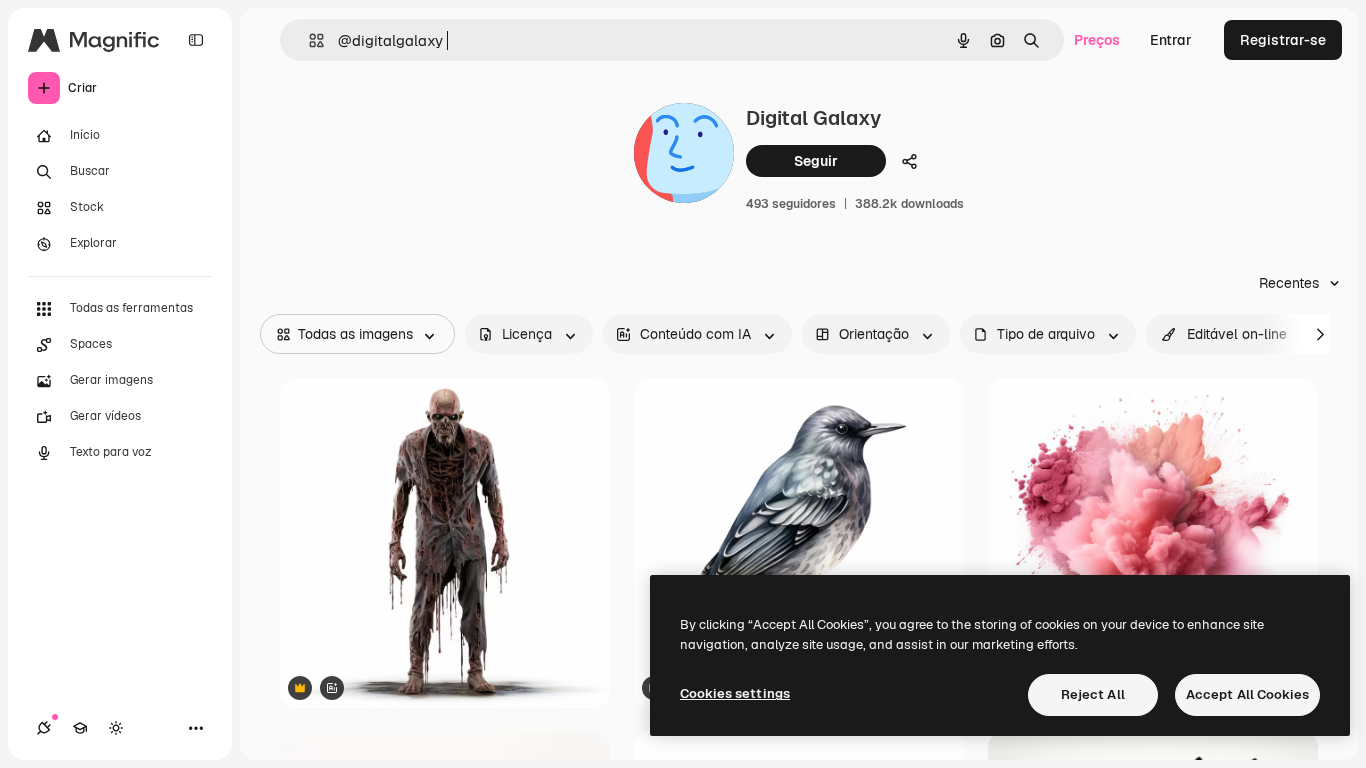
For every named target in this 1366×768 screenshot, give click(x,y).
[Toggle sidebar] (196, 40)
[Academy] (80, 728)
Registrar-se (1283, 40)
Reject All (1093, 694)
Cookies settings (735, 693)
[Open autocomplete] (308, 40)
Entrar (1171, 40)
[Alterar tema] (116, 728)
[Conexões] (44, 728)
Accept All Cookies (1247, 694)
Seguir (816, 161)
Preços (1097, 40)
